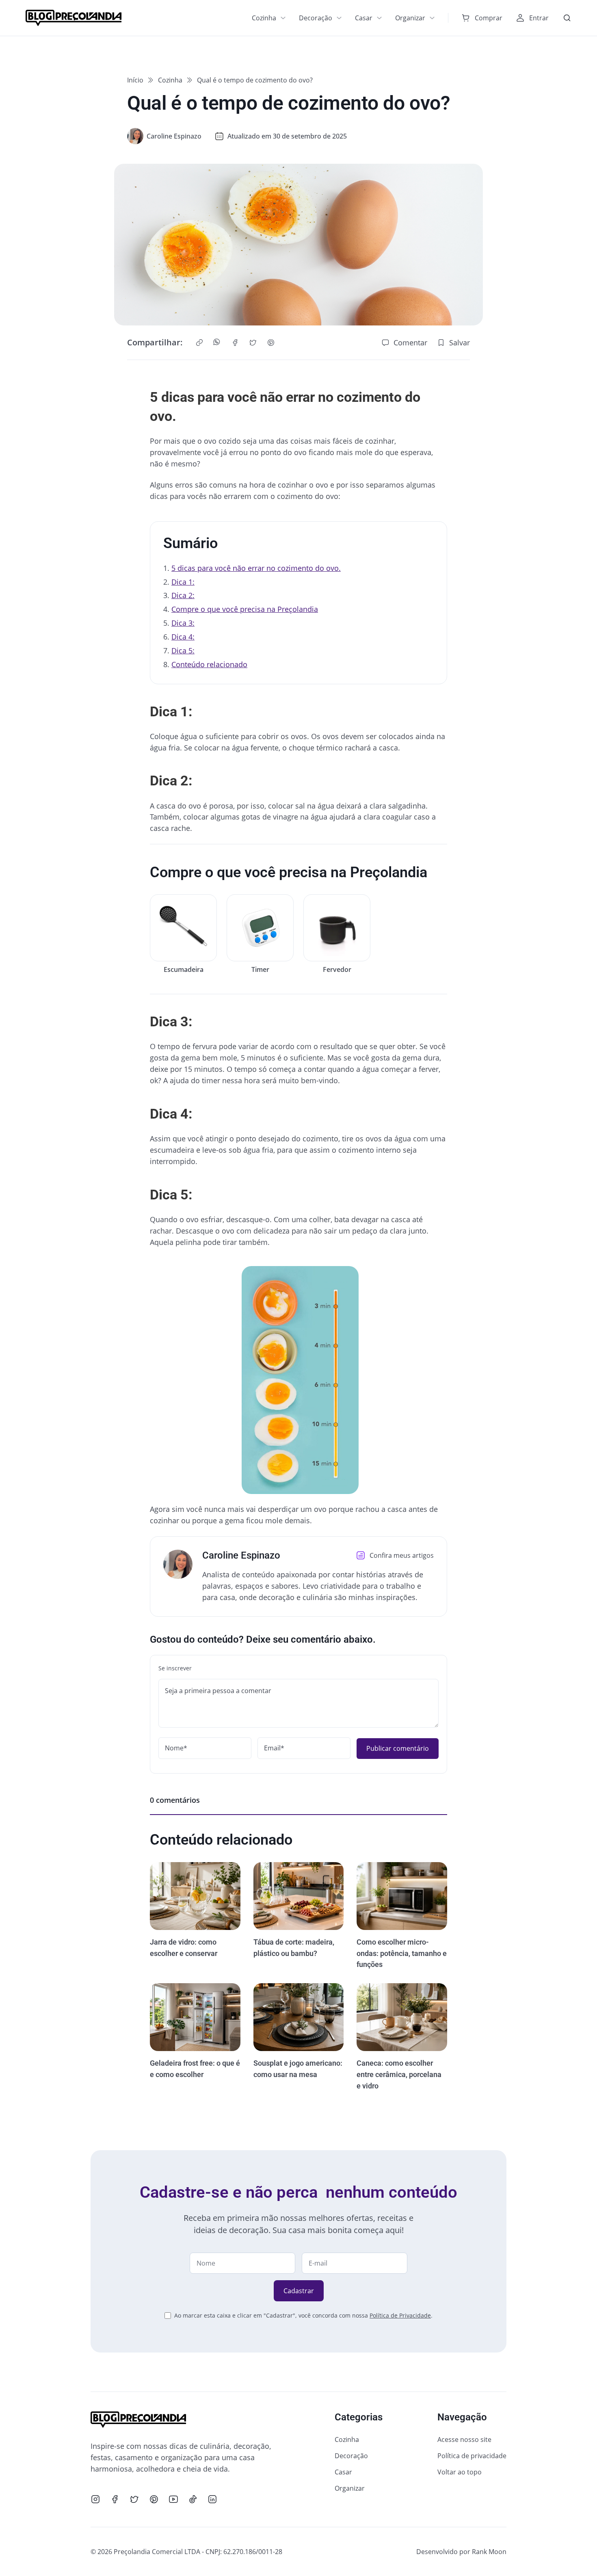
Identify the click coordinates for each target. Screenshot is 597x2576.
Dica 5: (183, 651)
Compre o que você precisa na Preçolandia (245, 609)
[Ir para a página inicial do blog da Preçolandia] (74, 18)
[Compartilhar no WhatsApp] (217, 343)
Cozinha (264, 18)
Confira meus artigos (402, 1555)
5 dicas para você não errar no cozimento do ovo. (256, 568)
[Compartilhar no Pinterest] (271, 343)
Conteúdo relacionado (209, 664)
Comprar (489, 18)
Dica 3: (183, 623)
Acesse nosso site (464, 2439)
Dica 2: (183, 595)
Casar (364, 18)
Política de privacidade (472, 2456)
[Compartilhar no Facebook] (235, 343)
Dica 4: (183, 637)
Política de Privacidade (400, 2315)
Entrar (539, 18)
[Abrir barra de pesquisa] (567, 18)
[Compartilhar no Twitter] (253, 343)
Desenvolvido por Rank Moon (461, 2552)
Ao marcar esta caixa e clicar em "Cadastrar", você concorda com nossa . (303, 2315)
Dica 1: (183, 582)
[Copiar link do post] (199, 343)
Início (135, 80)
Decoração (316, 18)
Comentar (410, 343)
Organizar (410, 18)
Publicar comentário (398, 1748)
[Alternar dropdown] (283, 18)
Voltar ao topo (460, 2472)
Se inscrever (175, 1668)
